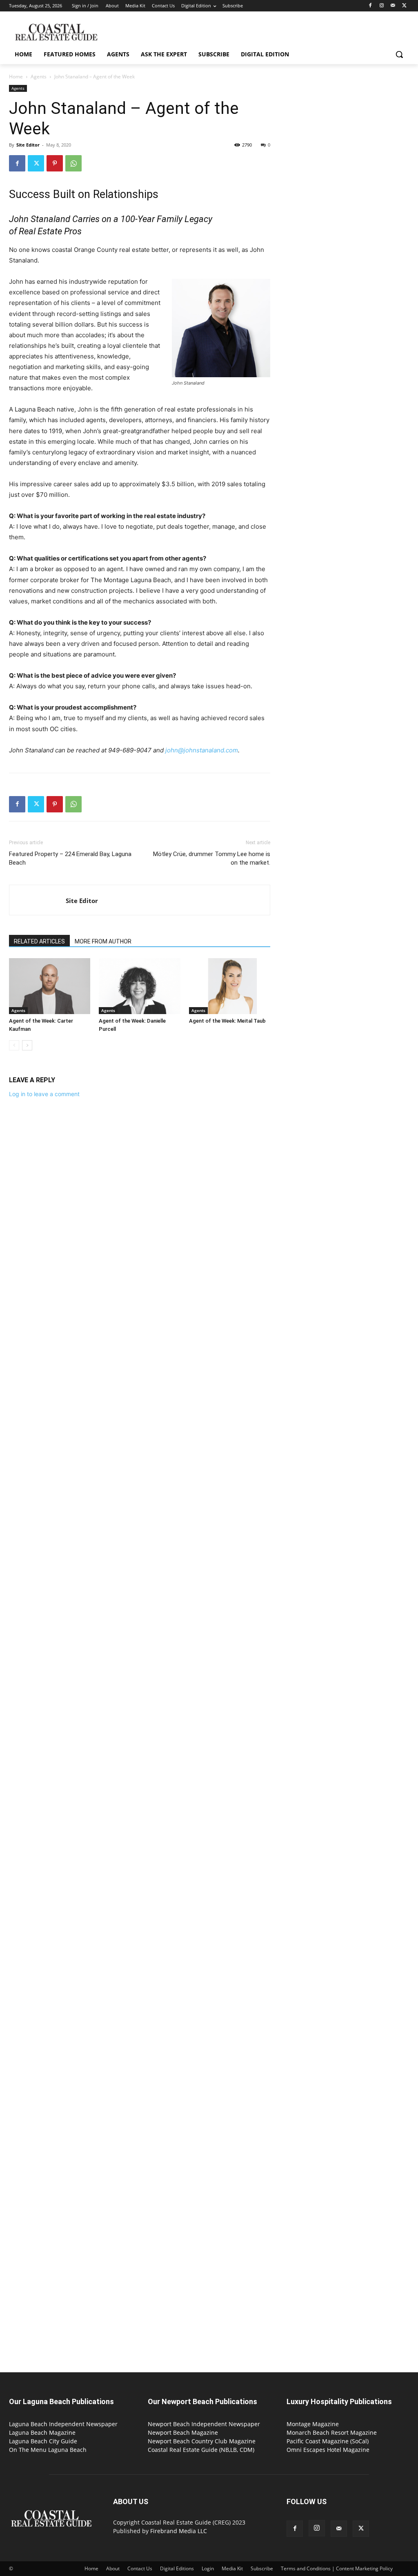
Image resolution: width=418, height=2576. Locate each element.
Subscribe (262, 2568)
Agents (39, 77)
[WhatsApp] (73, 163)
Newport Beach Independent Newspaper (204, 2424)
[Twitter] (404, 6)
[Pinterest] (55, 163)
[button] (399, 54)
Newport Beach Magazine (183, 2433)
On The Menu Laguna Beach (48, 2450)
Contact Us (140, 2568)
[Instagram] (382, 6)
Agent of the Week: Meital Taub (227, 1021)
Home (16, 77)
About (113, 2568)
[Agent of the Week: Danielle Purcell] (139, 986)
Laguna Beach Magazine (42, 2433)
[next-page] (27, 1045)
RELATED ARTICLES (39, 941)
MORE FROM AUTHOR (103, 941)
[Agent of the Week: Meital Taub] (230, 986)
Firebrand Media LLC (179, 2531)
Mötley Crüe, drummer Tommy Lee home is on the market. (212, 858)
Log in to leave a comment (44, 1094)
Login (208, 2568)
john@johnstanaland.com (202, 750)
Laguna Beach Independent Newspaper (63, 2424)
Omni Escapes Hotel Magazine (328, 2450)
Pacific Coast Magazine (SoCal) (328, 2441)
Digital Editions (177, 2568)
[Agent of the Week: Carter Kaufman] (50, 986)
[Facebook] (370, 6)
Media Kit (232, 2568)
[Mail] (393, 6)
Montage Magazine (313, 2424)
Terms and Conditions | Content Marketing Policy (337, 2568)
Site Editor (28, 145)
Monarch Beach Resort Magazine (332, 2433)
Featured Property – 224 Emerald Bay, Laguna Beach (70, 858)
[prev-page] (14, 1045)
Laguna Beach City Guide (43, 2441)
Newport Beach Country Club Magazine (202, 2441)
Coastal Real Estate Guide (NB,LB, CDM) (201, 2450)
